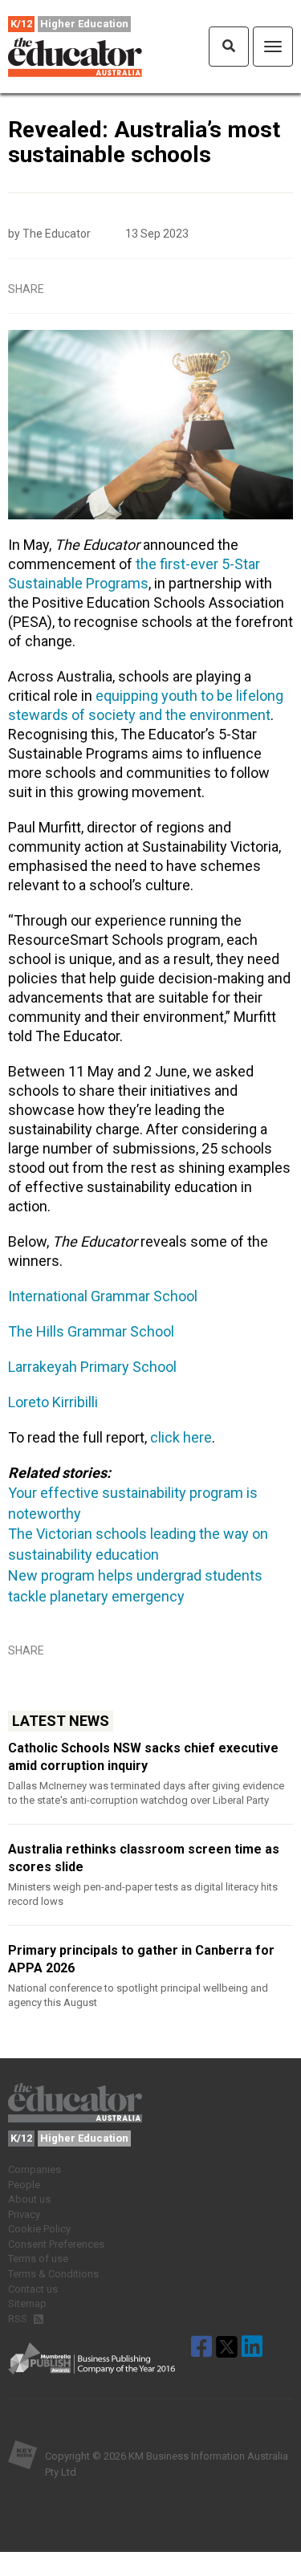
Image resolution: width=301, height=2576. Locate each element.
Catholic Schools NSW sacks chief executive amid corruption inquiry (143, 1757)
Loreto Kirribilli (53, 1402)
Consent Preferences (56, 2244)
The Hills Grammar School (91, 1331)
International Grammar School (103, 1296)
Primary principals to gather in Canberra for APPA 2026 (141, 1959)
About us (29, 2199)
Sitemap (27, 2303)
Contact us (33, 2289)
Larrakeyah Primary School (92, 1367)
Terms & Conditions (53, 2274)
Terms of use (38, 2259)
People (24, 2185)
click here (181, 1437)
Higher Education (84, 24)
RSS (19, 2319)
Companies (35, 2169)
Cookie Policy (39, 2229)
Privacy (24, 2214)
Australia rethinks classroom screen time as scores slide (144, 1858)
